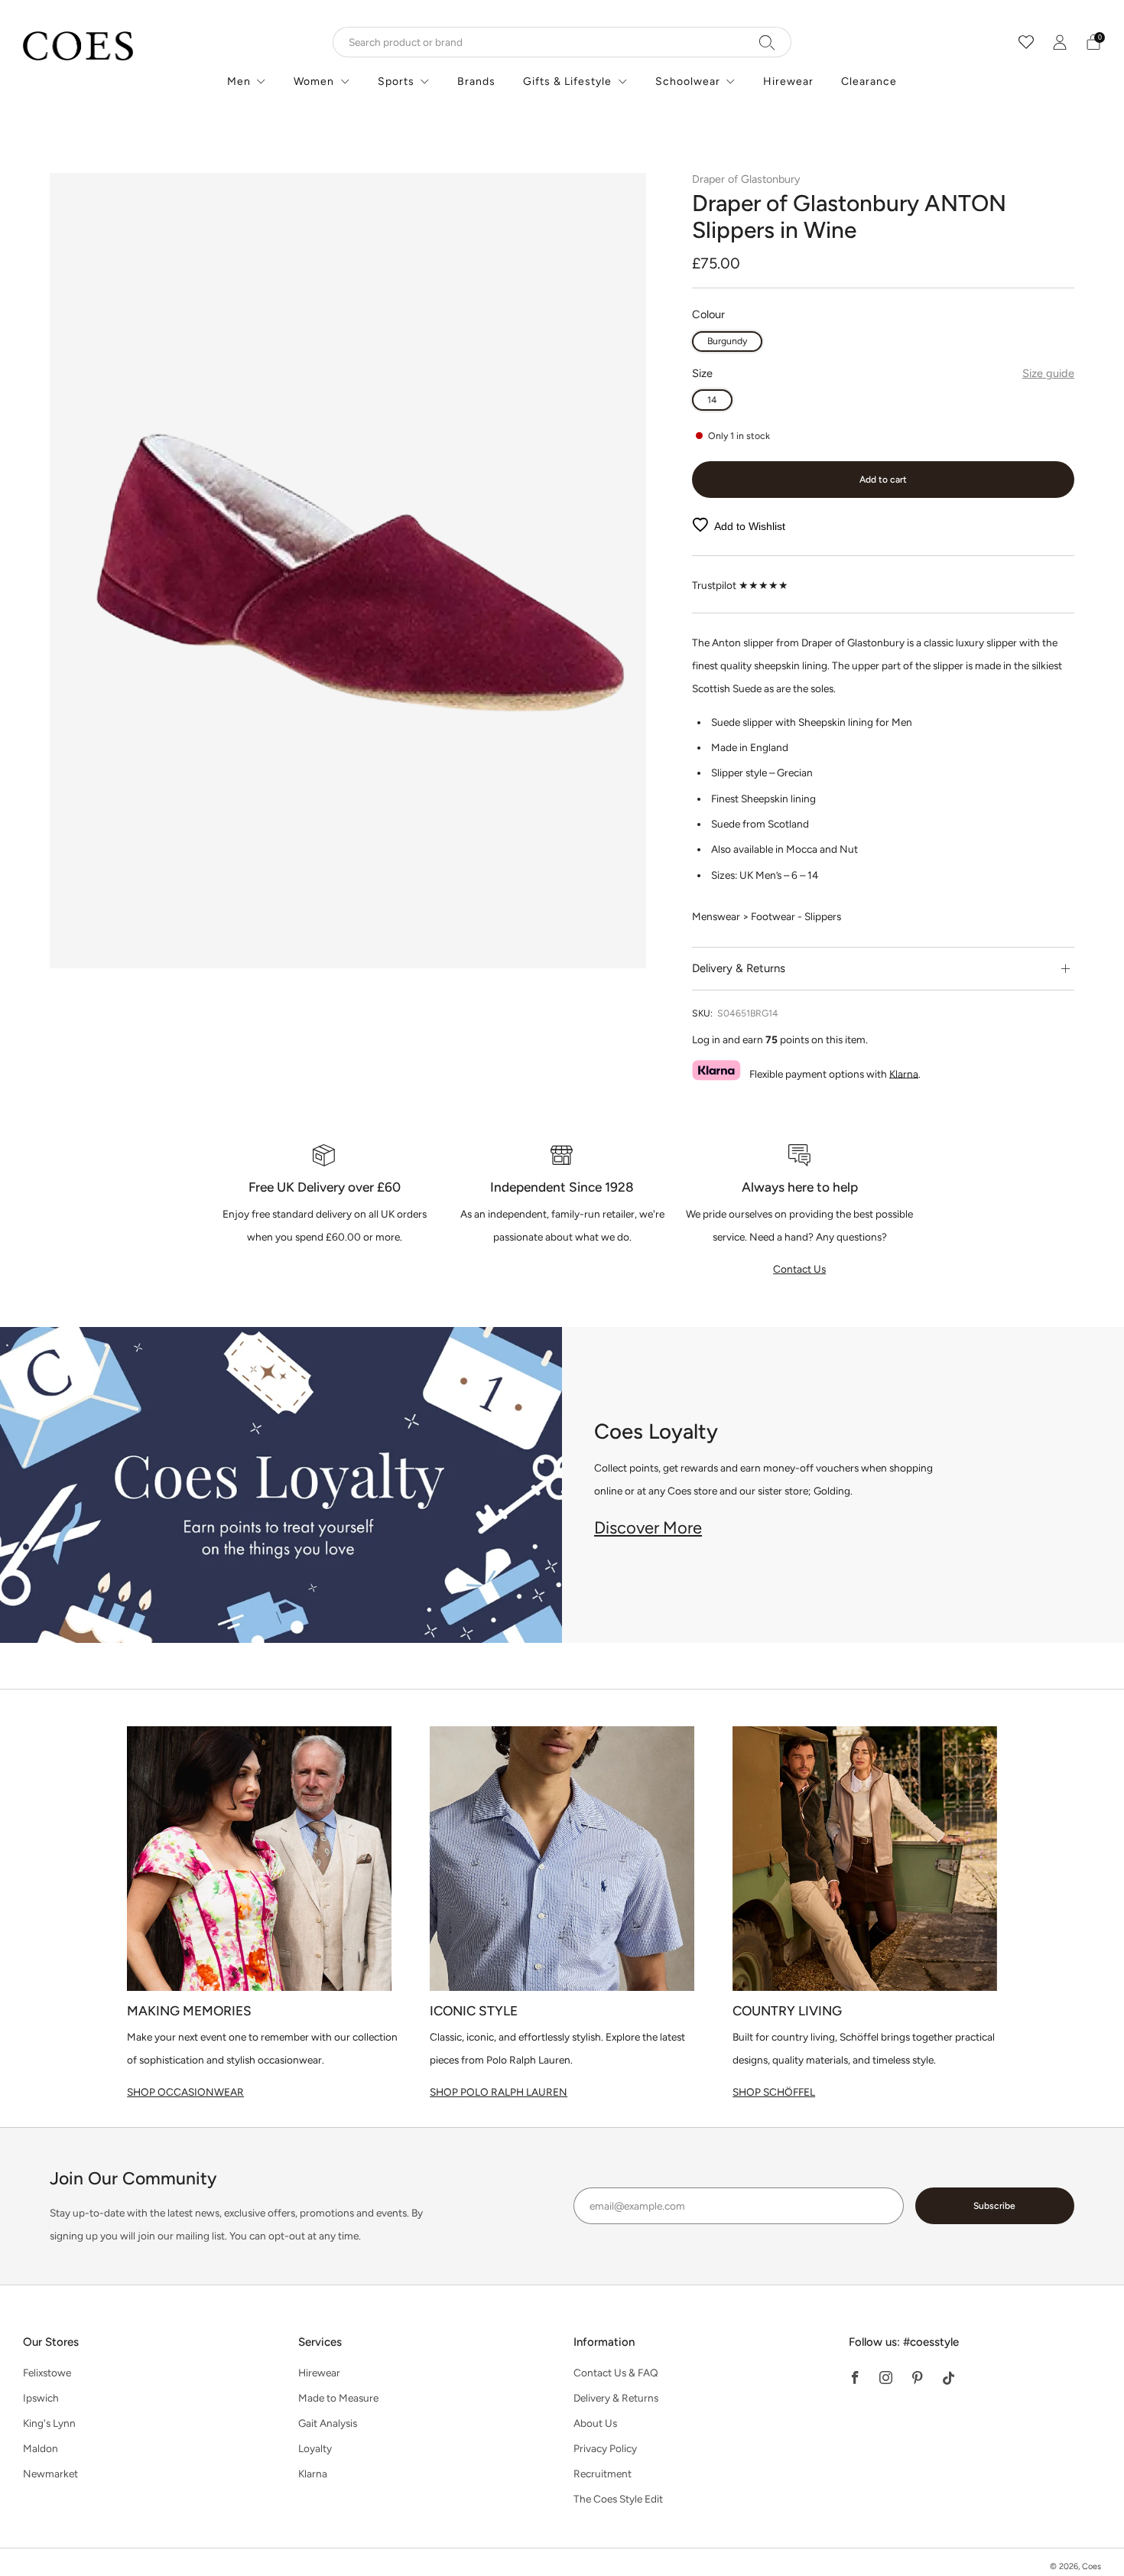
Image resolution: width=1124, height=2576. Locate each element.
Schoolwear (688, 81)
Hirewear (788, 81)
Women (314, 81)
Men (239, 81)
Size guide (1048, 373)
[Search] (767, 42)
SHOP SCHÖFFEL (774, 2092)
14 (712, 400)
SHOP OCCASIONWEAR (185, 2092)
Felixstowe (47, 2373)
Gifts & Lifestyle (567, 81)
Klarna (904, 1073)
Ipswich (41, 2398)
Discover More (648, 1528)
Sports (396, 81)
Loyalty (315, 2448)
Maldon (41, 2448)
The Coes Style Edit (618, 2499)
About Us (595, 2423)
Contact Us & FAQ (616, 2373)
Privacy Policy (605, 2448)
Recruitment (603, 2474)
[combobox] (562, 42)
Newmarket (50, 2474)
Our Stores (51, 2342)
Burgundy (727, 341)
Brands (476, 81)
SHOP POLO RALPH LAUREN (499, 2092)
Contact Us (799, 1269)
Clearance (869, 81)
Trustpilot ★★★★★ (740, 585)
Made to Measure (338, 2398)
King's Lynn (49, 2423)
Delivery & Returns (616, 2398)
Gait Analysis (328, 2423)
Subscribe (994, 2206)
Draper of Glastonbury (746, 179)
